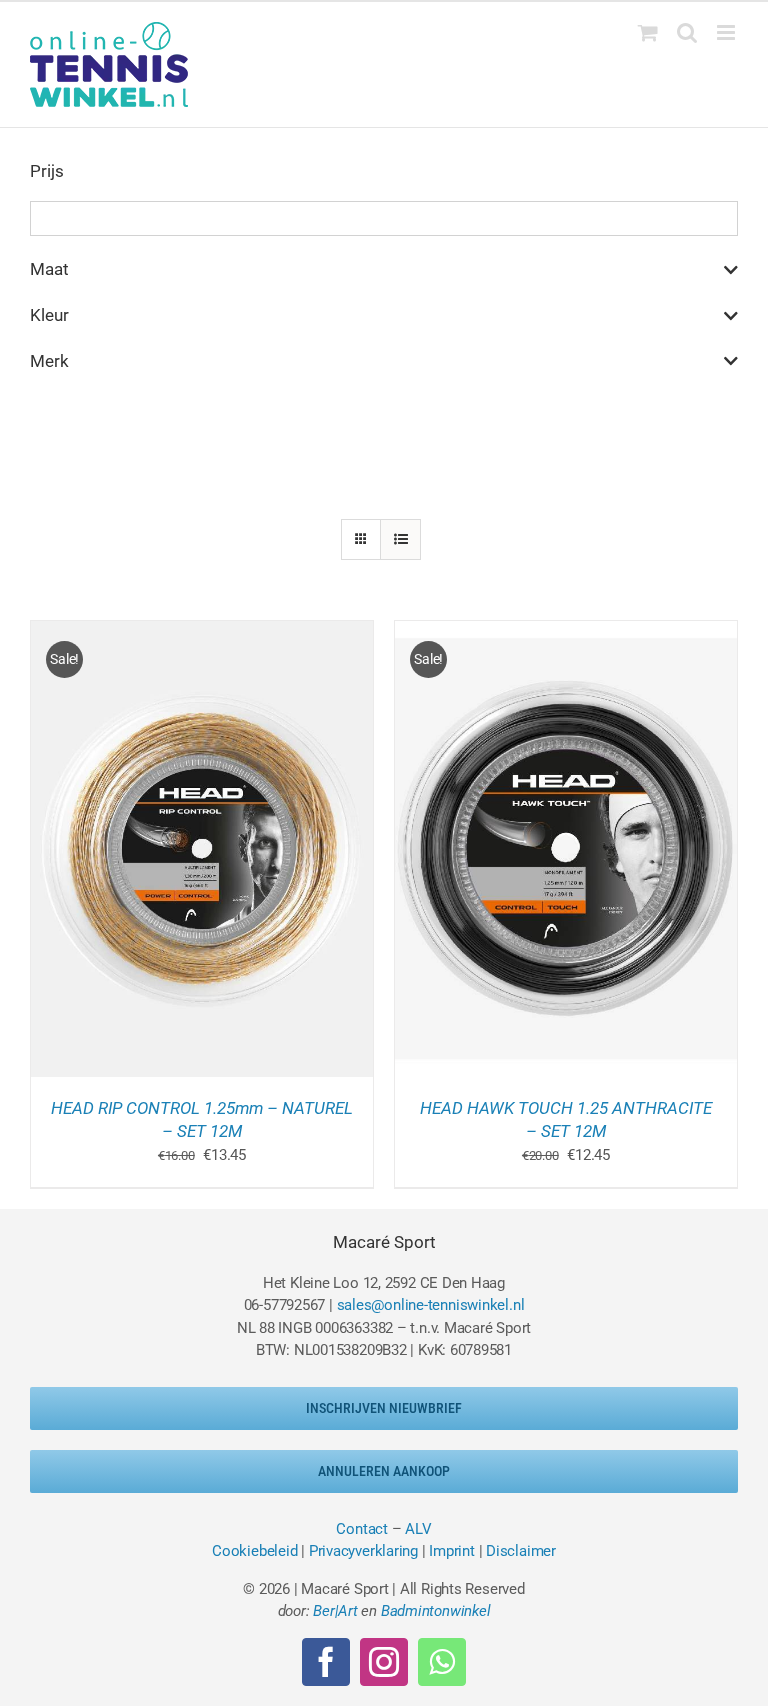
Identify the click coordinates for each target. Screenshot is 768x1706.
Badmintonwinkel (436, 1611)
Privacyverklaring (363, 1551)
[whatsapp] (442, 1662)
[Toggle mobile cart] (648, 32)
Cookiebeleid (254, 1551)
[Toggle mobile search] (687, 32)
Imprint (451, 1551)
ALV (418, 1529)
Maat (49, 269)
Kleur (49, 315)
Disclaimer (521, 1551)
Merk (49, 361)
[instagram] (384, 1662)
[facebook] (326, 1662)
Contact (361, 1529)
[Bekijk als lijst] (400, 539)
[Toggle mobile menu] (727, 32)
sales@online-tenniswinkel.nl (431, 1305)
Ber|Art (335, 1611)
